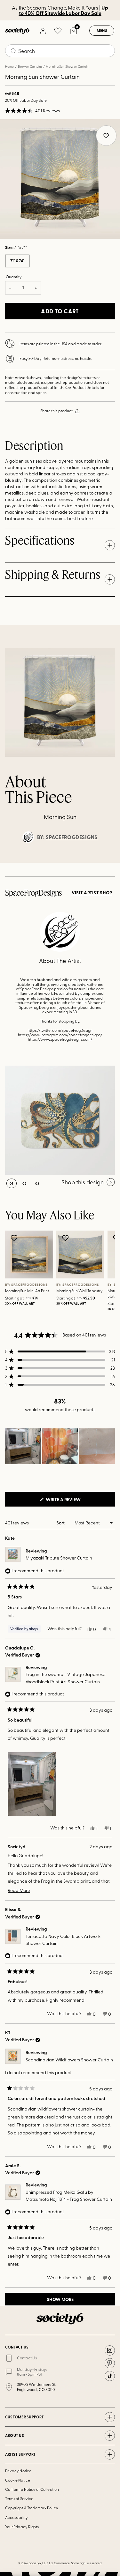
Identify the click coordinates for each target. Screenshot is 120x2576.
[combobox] (60, 51)
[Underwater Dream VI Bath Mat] (60, 1120)
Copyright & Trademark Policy (32, 2508)
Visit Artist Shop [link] (92, 893)
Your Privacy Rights (22, 2527)
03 (37, 1183)
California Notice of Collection (32, 2489)
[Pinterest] (110, 2363)
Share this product (56, 411)
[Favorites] (58, 31)
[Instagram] (110, 2350)
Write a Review (74, 1501)
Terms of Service (19, 2498)
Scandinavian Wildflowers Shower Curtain (69, 2060)
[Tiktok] (110, 2376)
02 (24, 1183)
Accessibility (16, 2517)
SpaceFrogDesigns (72, 837)
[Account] (43, 31)
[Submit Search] (13, 51)
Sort (61, 1523)
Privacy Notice (18, 2471)
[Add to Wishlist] (15, 1238)
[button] (32, 111)
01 (12, 1183)
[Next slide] (109, 863)
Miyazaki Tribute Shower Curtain (59, 1558)
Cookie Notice (18, 2480)
